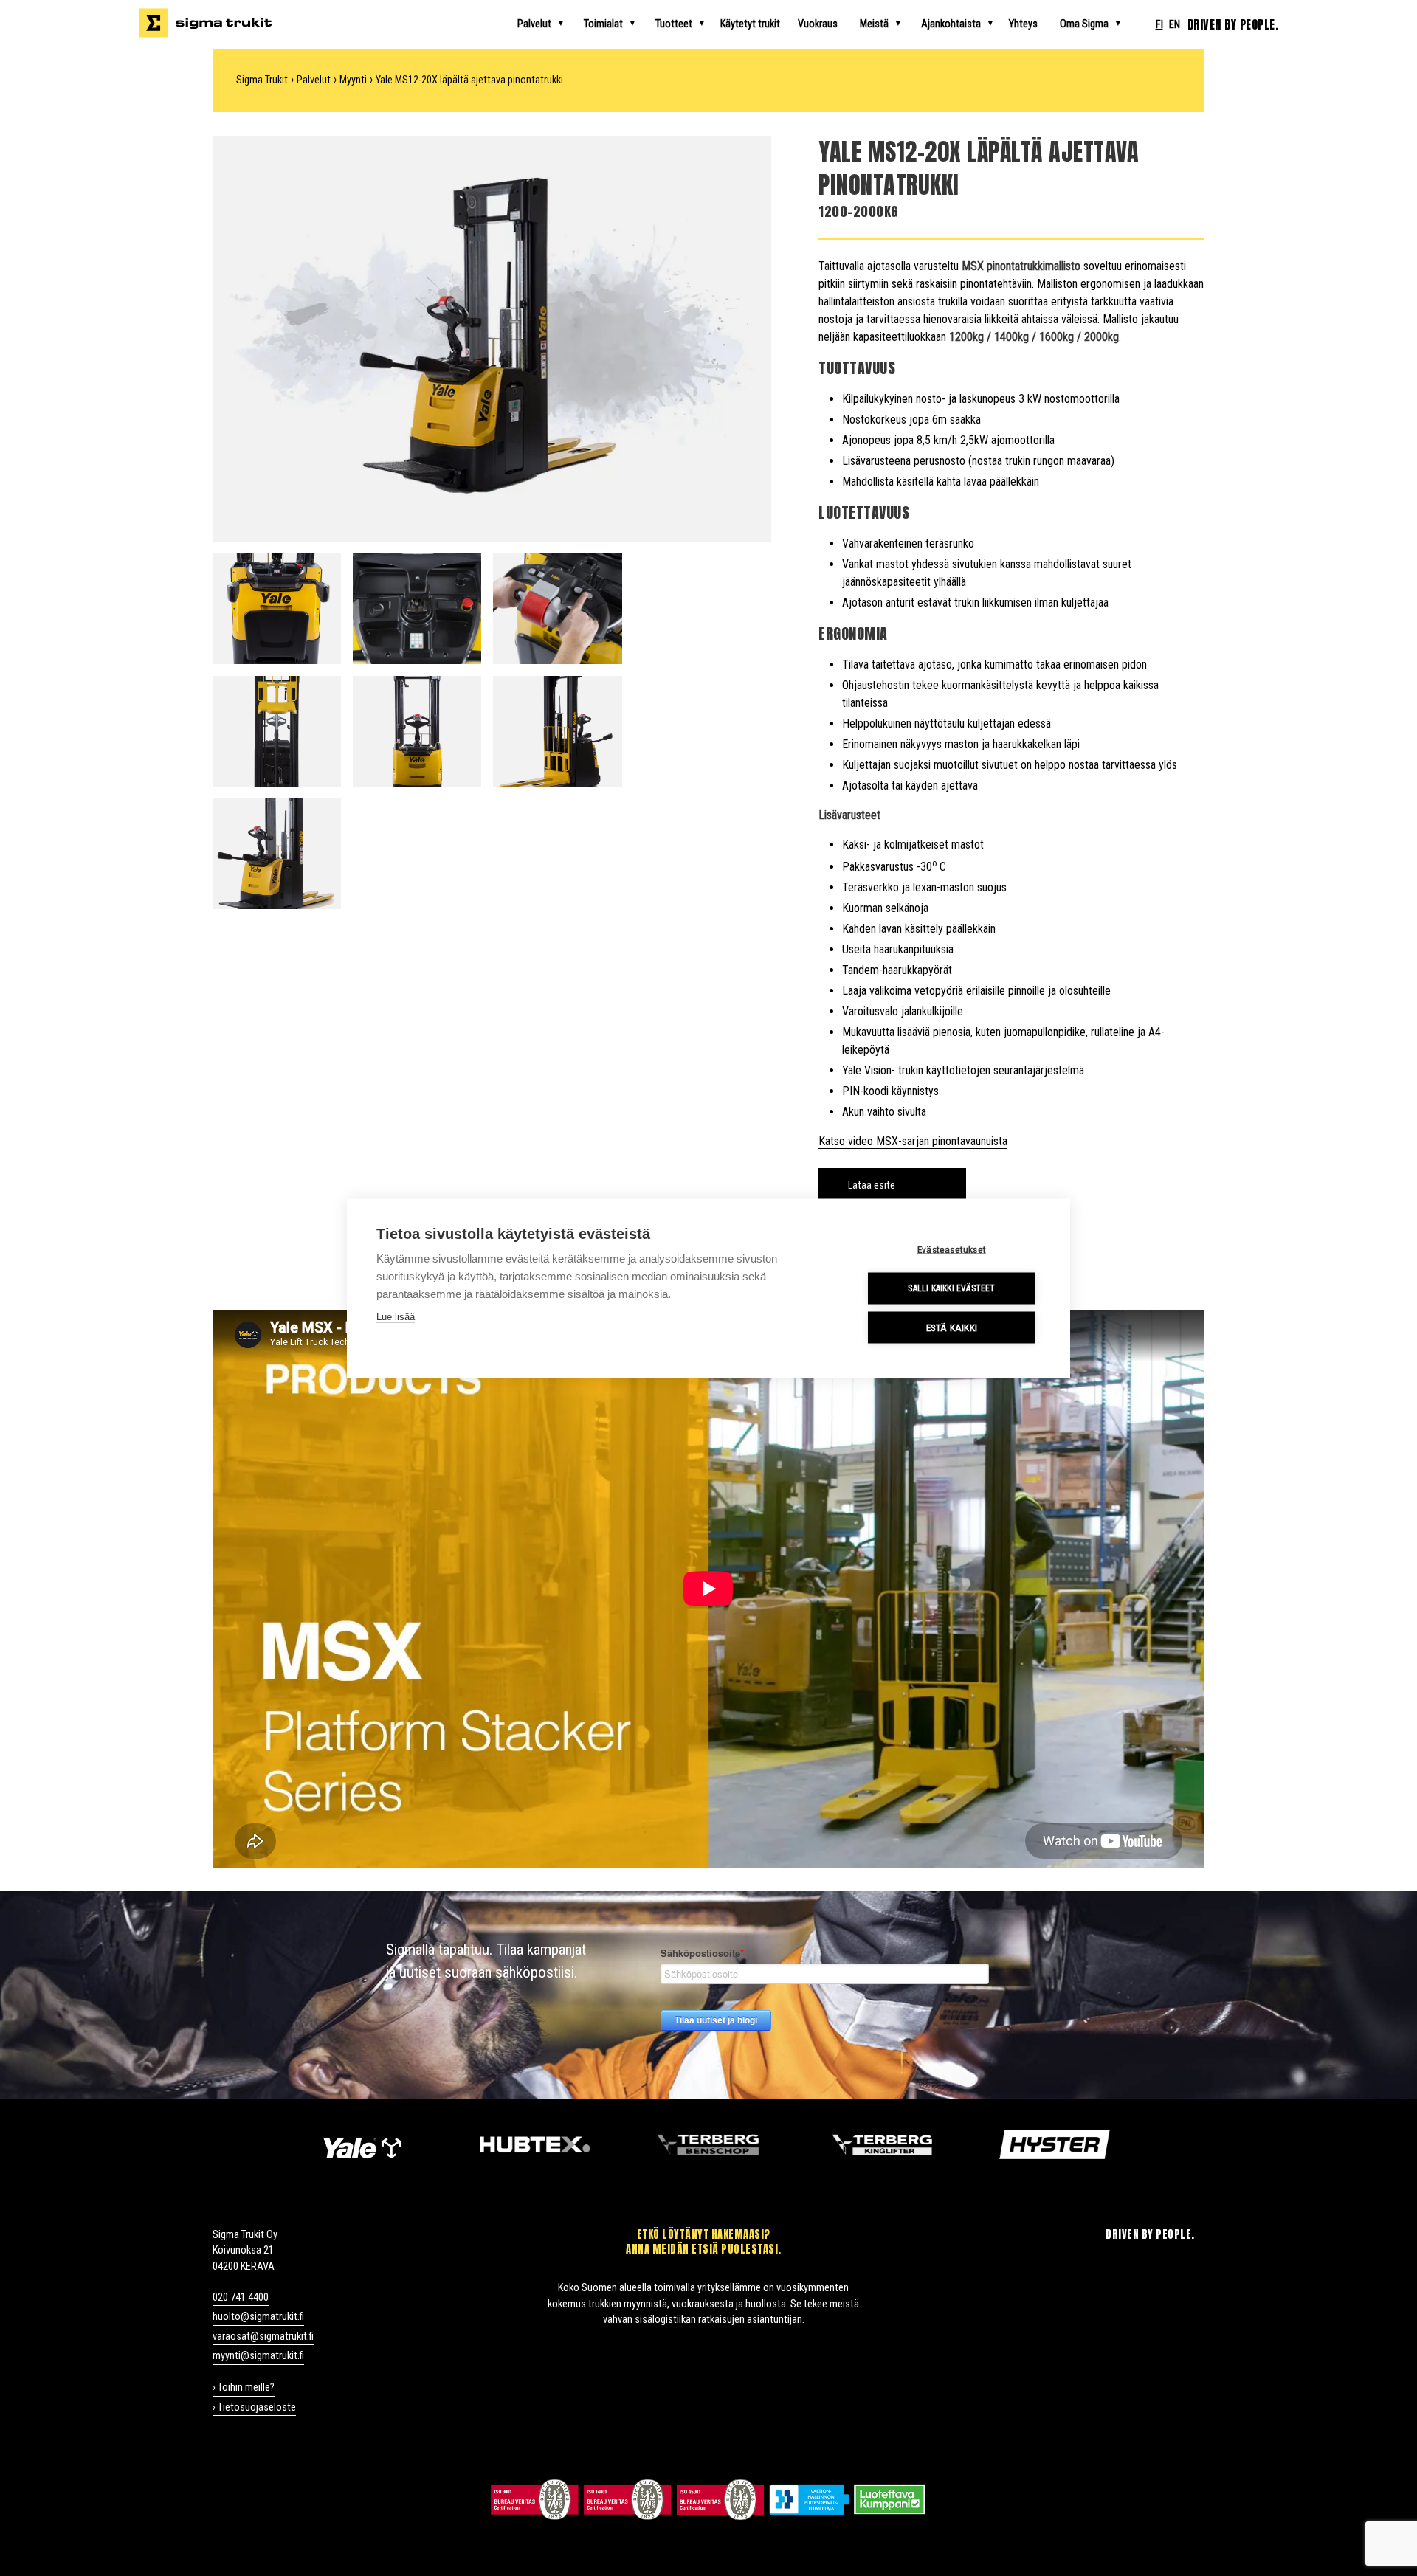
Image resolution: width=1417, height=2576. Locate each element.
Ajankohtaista (951, 24)
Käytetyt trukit (750, 24)
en (1175, 25)
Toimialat (603, 24)
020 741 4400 (241, 2297)
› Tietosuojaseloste (254, 2407)
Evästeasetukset (952, 1249)
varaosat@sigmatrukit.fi (263, 2337)
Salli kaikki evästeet (951, 1288)
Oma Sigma (1084, 24)
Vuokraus (818, 24)
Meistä (874, 24)
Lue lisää (396, 1316)
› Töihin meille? (244, 2387)
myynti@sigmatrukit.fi (258, 2356)
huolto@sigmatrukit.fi (258, 2317)
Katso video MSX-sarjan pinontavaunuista (913, 1141)
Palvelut (534, 24)
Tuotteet (674, 24)
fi (1159, 25)
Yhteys (1023, 24)
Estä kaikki (952, 1327)
